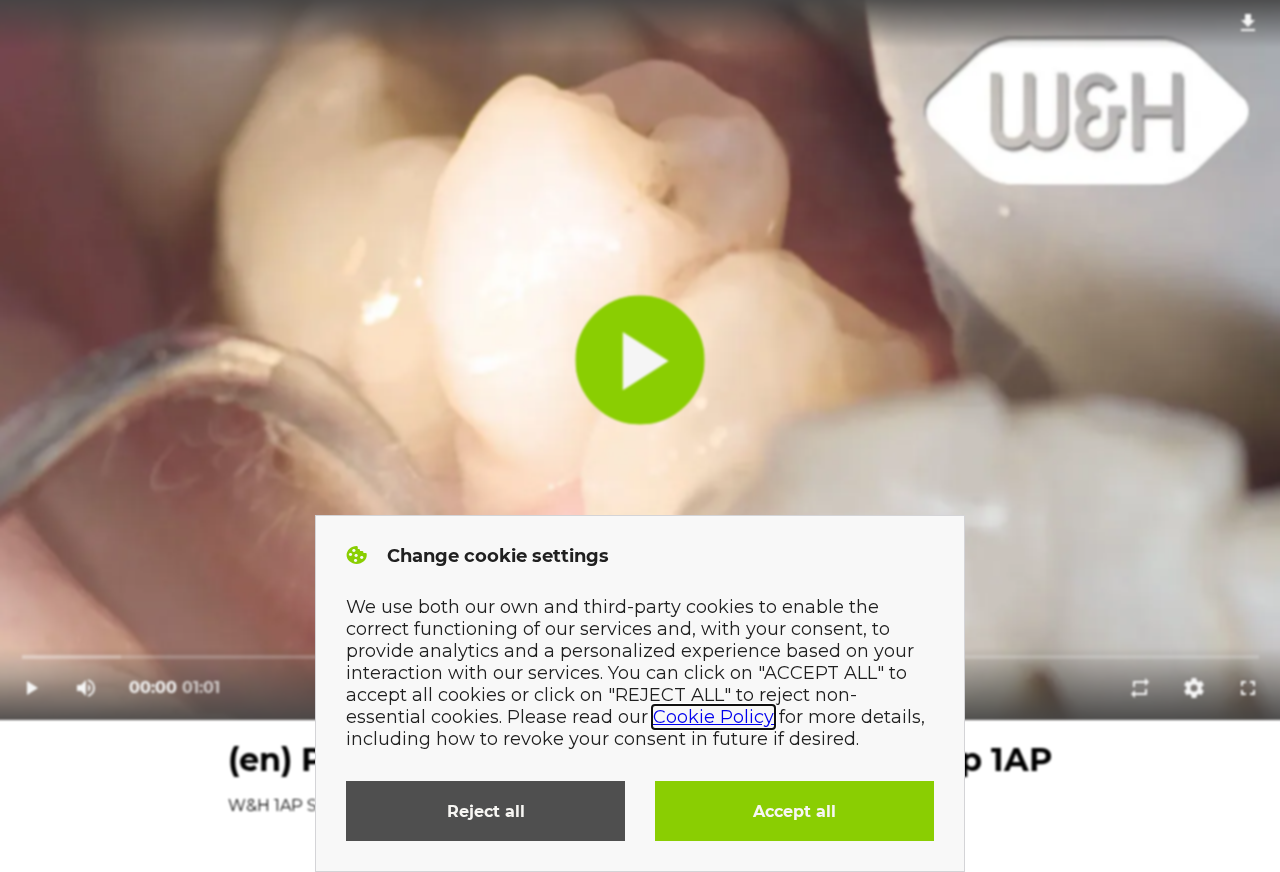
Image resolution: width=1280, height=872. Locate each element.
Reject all (486, 811)
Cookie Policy (713, 717)
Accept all (794, 811)
